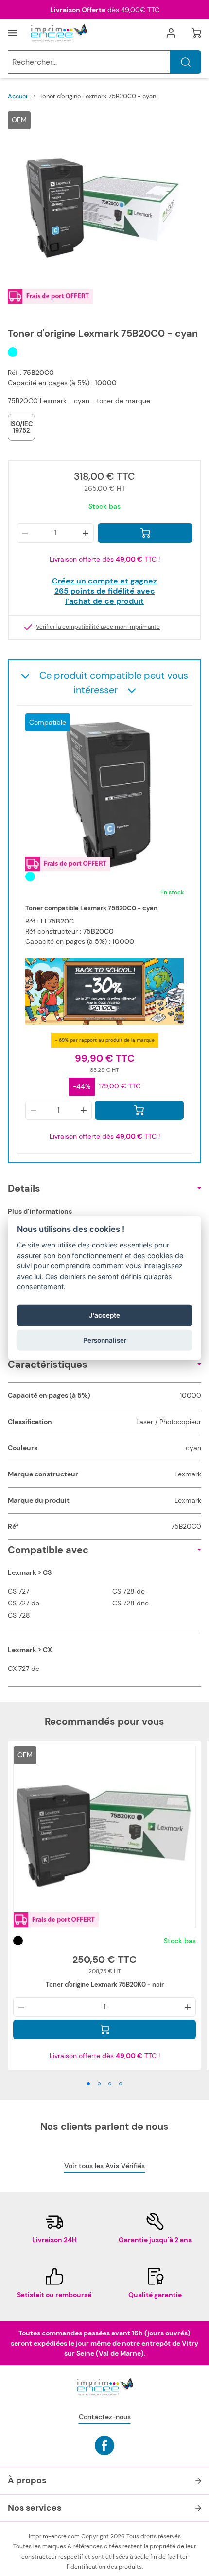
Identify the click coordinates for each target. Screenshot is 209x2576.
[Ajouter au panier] (145, 533)
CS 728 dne (131, 1603)
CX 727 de (24, 1669)
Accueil (18, 96)
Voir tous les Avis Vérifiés (104, 2166)
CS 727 (18, 1591)
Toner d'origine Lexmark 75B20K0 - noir (105, 1985)
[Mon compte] (171, 33)
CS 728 (19, 1615)
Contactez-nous (105, 2417)
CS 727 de (24, 1603)
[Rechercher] (186, 62)
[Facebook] (104, 2446)
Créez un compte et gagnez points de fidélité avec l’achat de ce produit (104, 591)
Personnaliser (105, 1340)
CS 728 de (129, 1591)
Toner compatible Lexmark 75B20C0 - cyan (91, 908)
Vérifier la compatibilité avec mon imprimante (98, 627)
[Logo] (58, 33)
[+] (86, 533)
